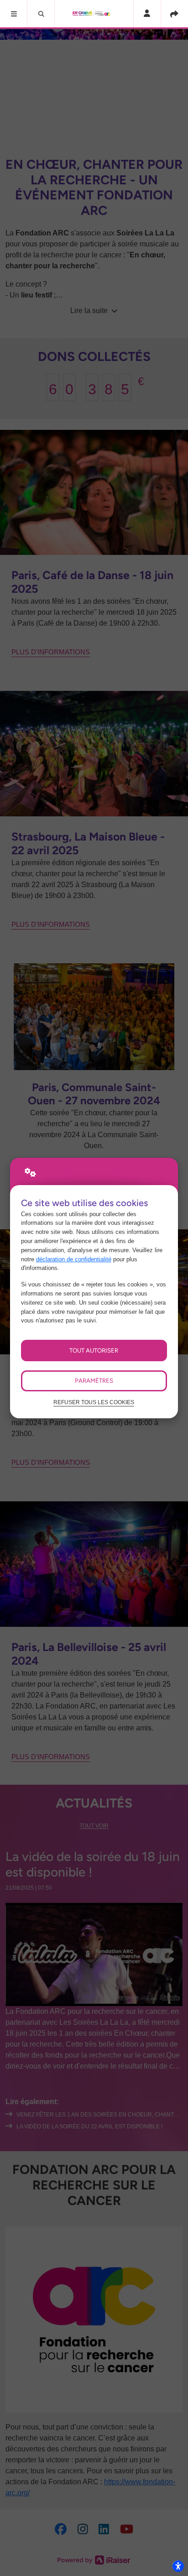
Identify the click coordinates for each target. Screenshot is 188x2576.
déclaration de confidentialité (74, 1259)
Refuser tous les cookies (94, 1402)
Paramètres (94, 1380)
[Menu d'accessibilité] (178, 2566)
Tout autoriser (94, 1350)
